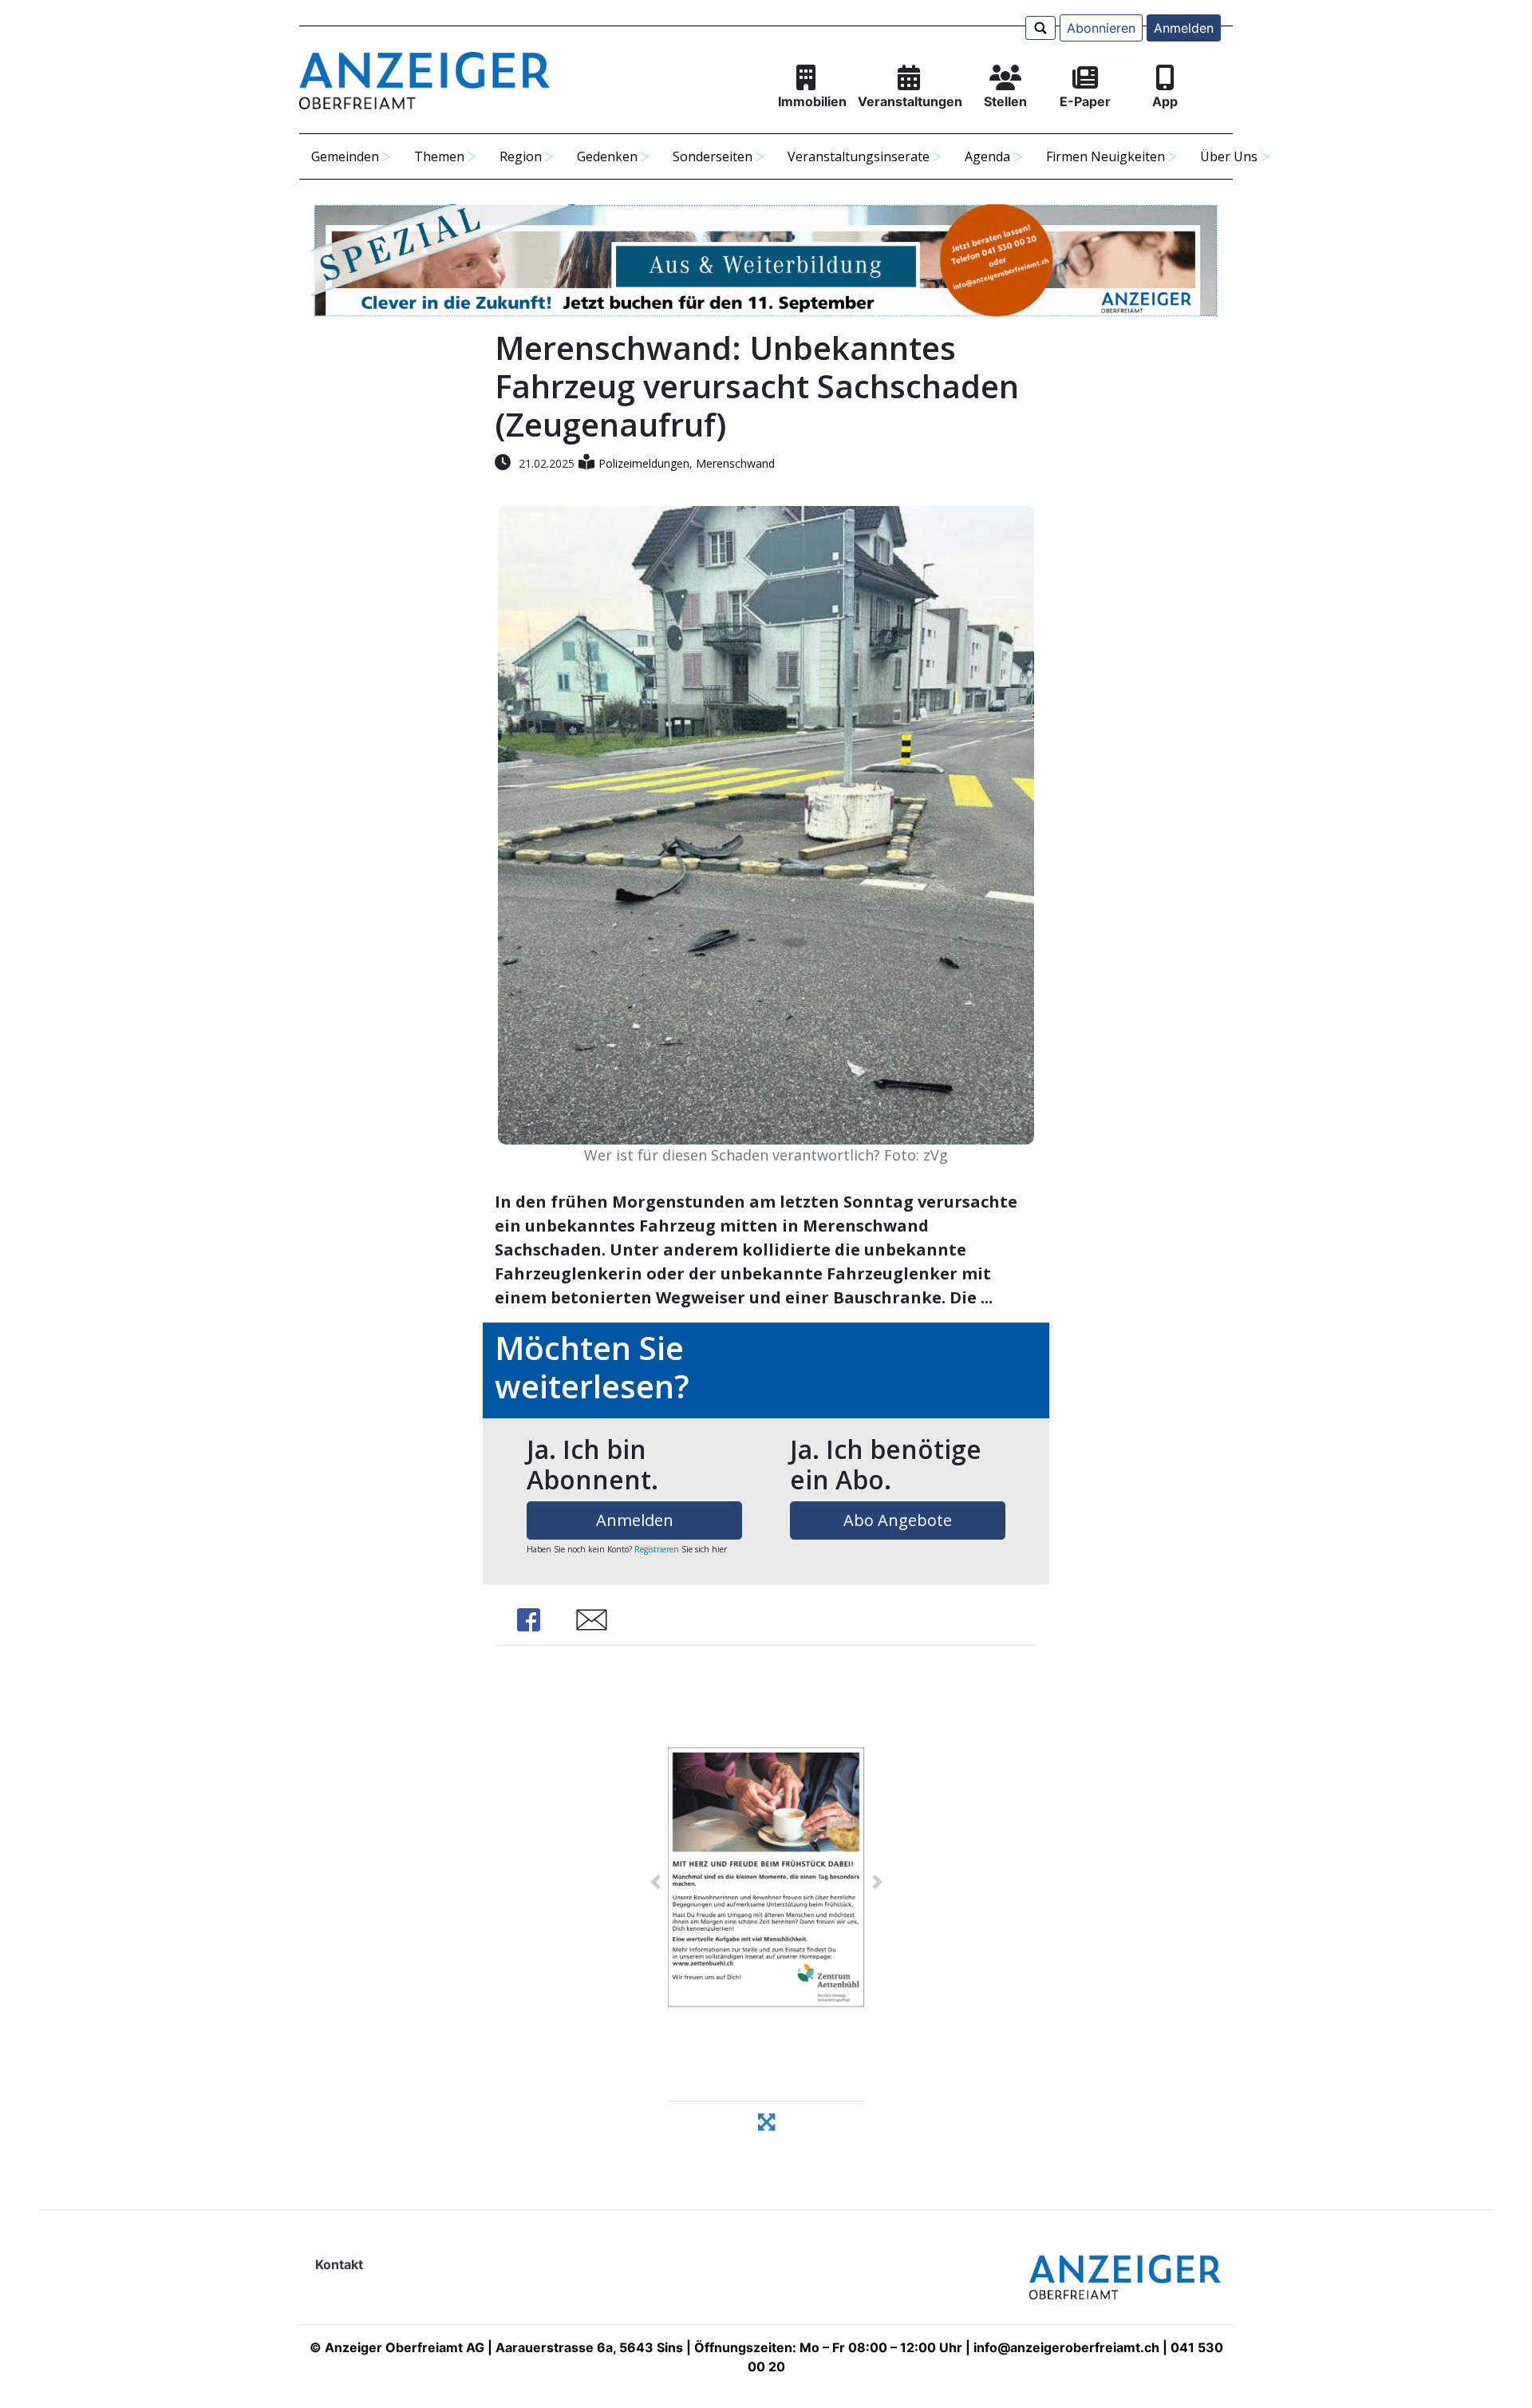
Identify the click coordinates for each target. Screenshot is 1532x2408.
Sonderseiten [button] (713, 156)
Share (529, 1620)
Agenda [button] (987, 156)
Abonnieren (1101, 28)
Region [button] (521, 156)
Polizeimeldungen (644, 463)
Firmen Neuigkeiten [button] (1106, 156)
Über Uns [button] (1229, 156)
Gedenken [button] (607, 156)
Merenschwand (735, 463)
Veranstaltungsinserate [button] (859, 156)
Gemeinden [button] (345, 156)
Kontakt (339, 2264)
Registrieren (657, 1549)
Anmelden (1184, 28)
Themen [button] (439, 156)
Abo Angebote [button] (898, 1520)
